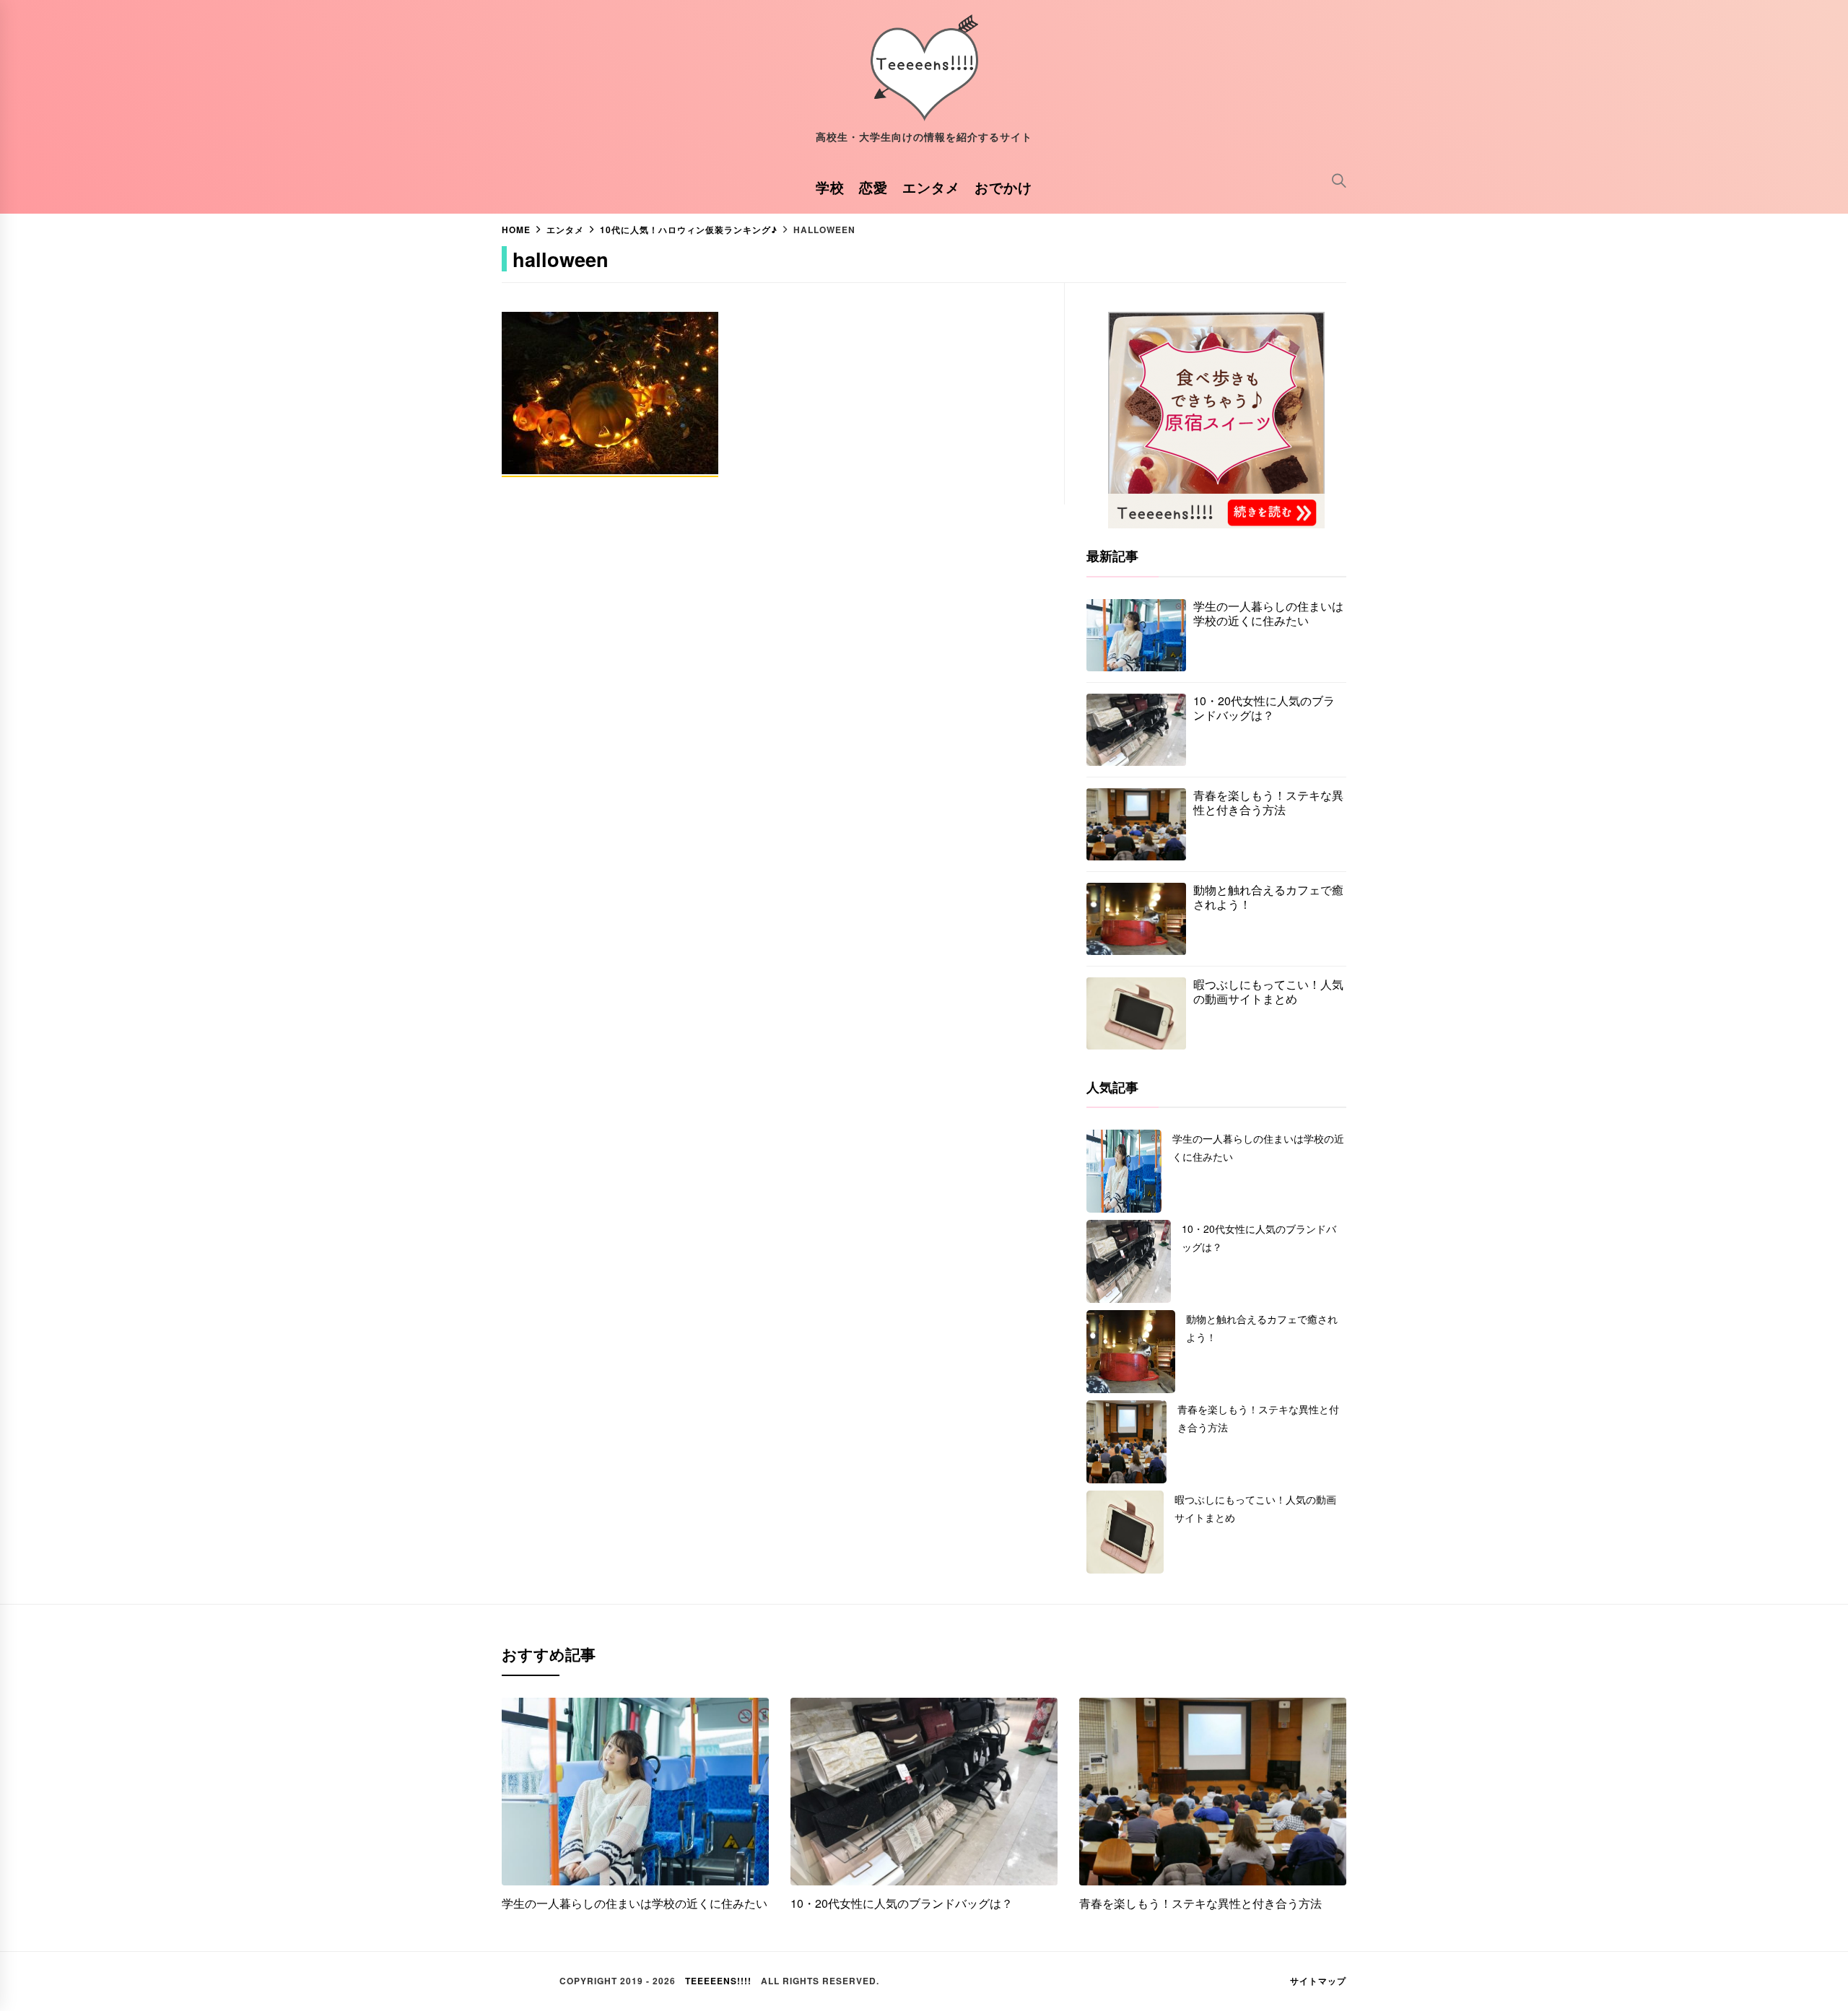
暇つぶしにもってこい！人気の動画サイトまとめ (1268, 992)
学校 (830, 187)
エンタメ (931, 187)
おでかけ (1003, 187)
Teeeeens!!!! (718, 1981)
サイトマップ (1318, 1981)
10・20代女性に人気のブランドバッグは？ (1264, 708)
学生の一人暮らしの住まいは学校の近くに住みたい (1268, 614)
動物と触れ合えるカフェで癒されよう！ (1268, 897)
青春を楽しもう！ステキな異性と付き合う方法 (1268, 803)
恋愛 (873, 187)
